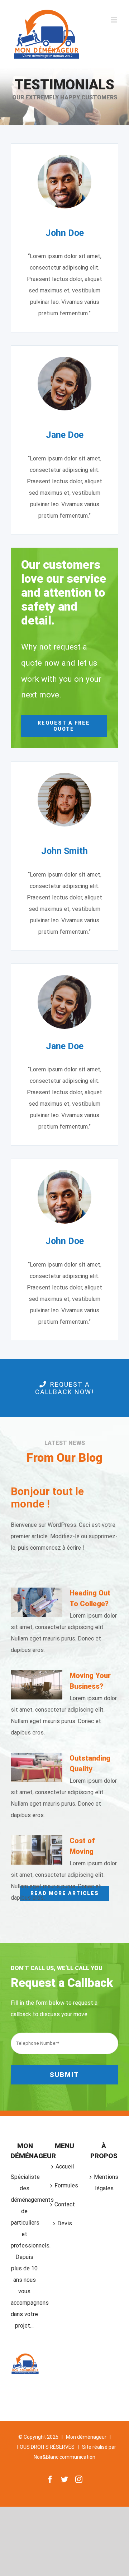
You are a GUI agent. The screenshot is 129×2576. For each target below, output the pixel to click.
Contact (65, 2204)
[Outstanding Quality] (37, 1767)
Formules (65, 2185)
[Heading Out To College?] (37, 1602)
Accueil (65, 2167)
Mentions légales (104, 2183)
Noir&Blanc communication (64, 2457)
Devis (65, 2223)
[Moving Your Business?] (37, 1685)
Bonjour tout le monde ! (47, 1498)
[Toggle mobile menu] (114, 20)
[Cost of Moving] (37, 1850)
